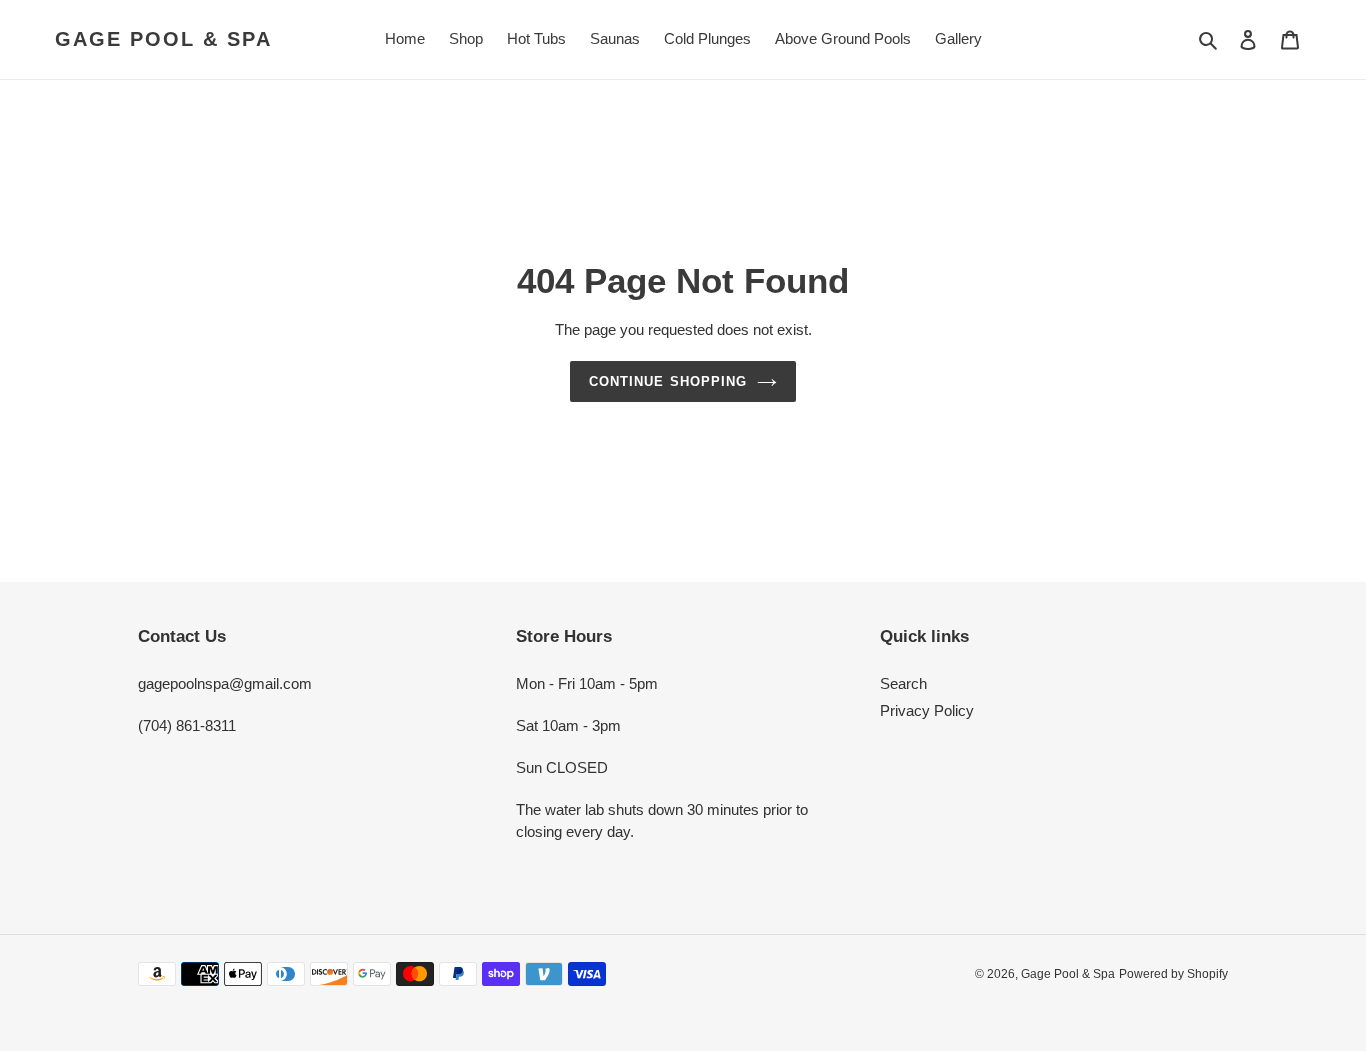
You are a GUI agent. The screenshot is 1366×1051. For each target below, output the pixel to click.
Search (903, 683)
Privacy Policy (927, 710)
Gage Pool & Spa (163, 39)
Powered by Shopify (1173, 974)
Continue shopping (668, 381)
